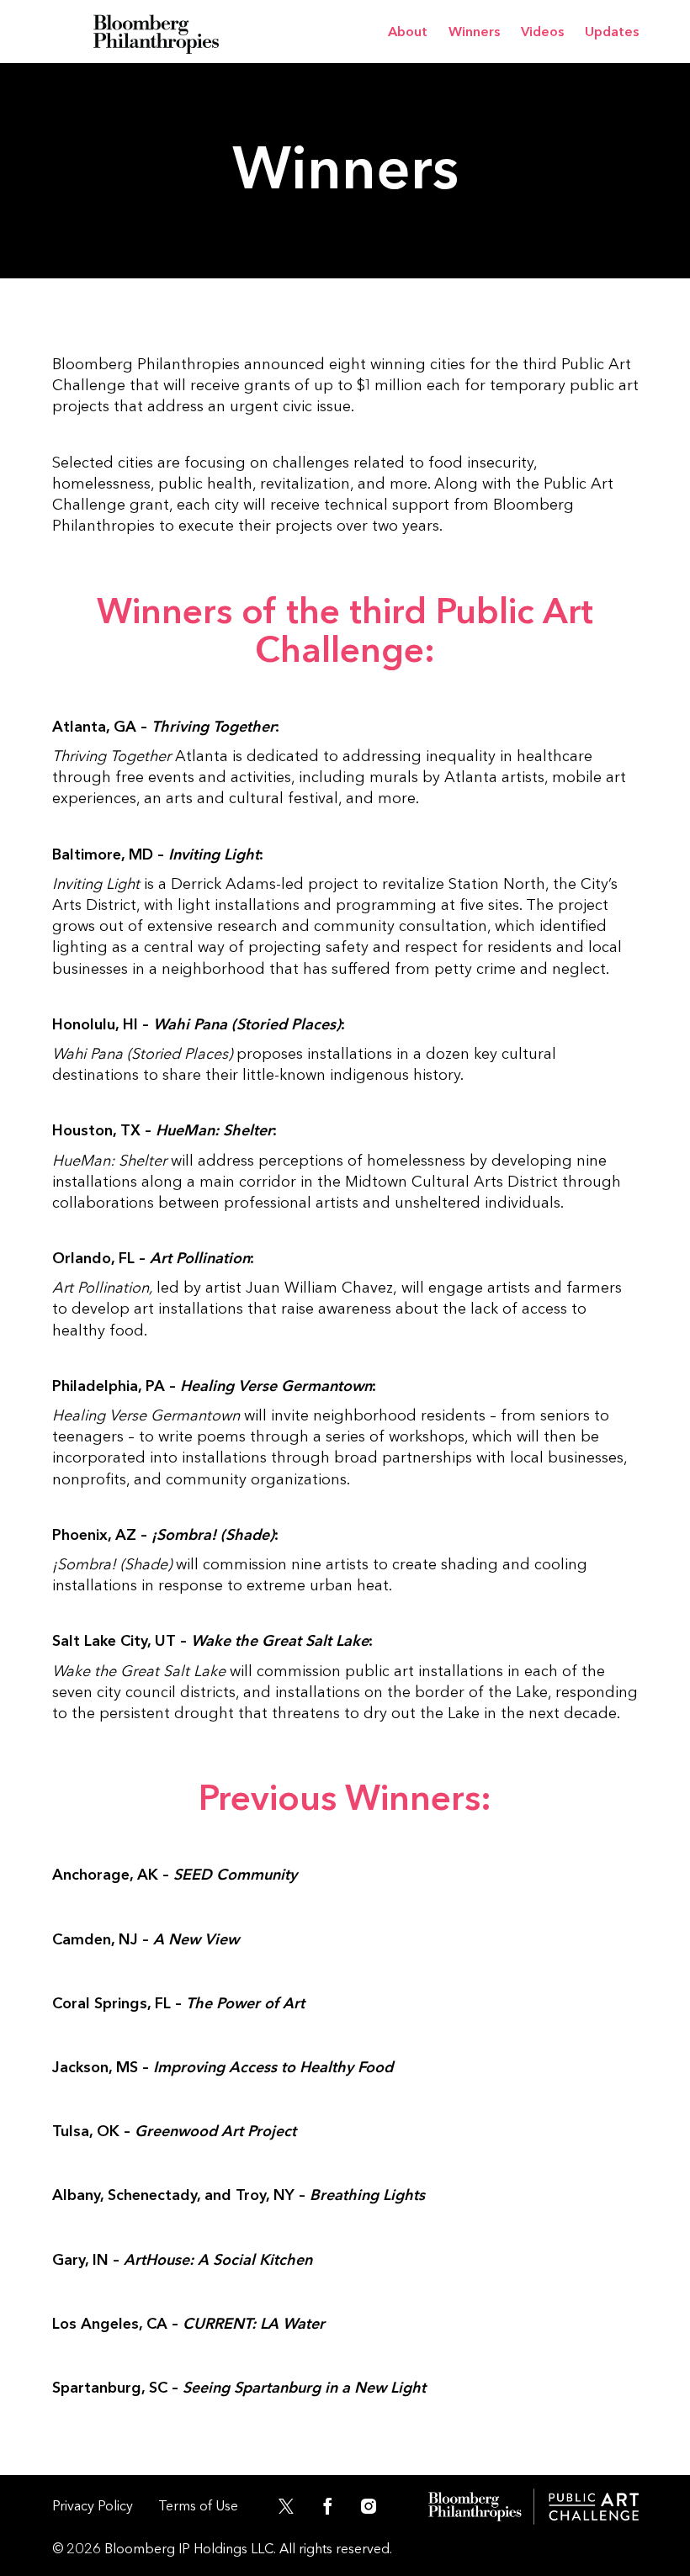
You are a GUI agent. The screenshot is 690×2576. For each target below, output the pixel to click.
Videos (542, 32)
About (408, 32)
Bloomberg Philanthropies (157, 32)
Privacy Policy (93, 2506)
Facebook (327, 2510)
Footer (533, 2507)
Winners (474, 32)
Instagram (376, 2510)
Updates (612, 32)
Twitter (279, 2510)
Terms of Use (198, 2506)
